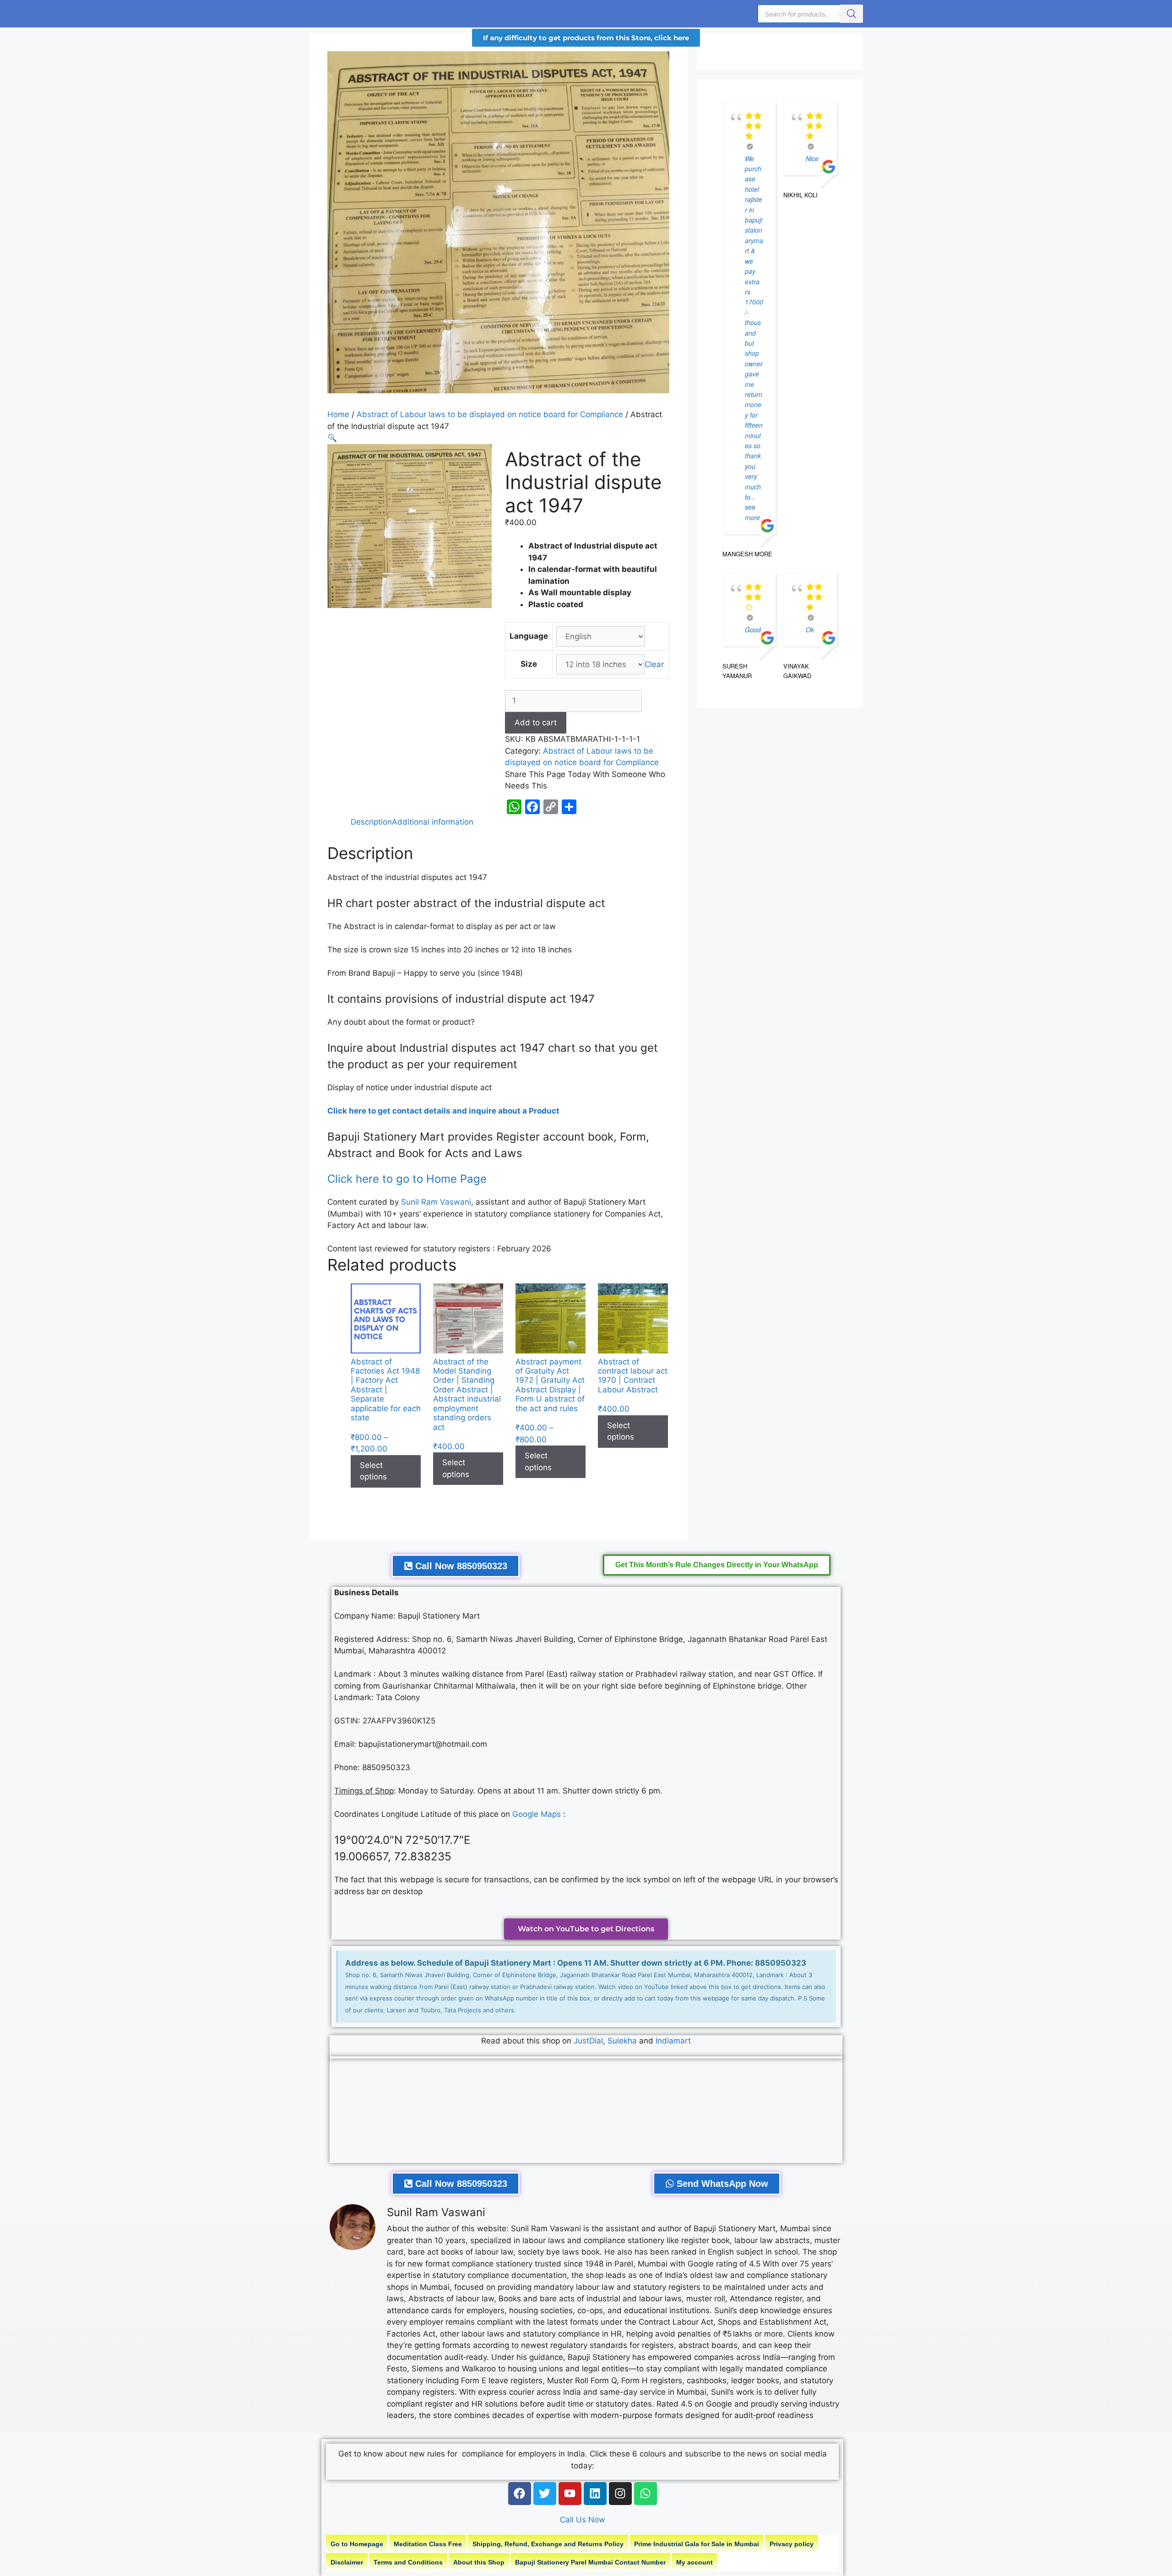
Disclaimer (347, 2562)
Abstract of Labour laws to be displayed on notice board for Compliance (490, 414)
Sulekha (623, 2041)
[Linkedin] (595, 2494)
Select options (373, 1471)
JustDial (588, 2041)
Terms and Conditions (408, 2562)
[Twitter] (545, 2494)
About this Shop (479, 2562)
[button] (332, 438)
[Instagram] (620, 2494)
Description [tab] (371, 822)
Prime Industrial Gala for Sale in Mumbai (697, 2544)
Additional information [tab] (433, 822)
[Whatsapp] (646, 2494)
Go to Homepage (357, 2544)
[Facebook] (520, 2494)
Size (529, 664)
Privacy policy (792, 2544)
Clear (654, 664)
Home (338, 414)
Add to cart (536, 723)
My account (695, 2562)
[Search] (852, 14)
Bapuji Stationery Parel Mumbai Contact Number (590, 2562)
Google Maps (537, 1814)
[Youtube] (570, 2494)
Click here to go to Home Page (409, 1179)
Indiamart (673, 2041)
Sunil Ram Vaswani (436, 1202)
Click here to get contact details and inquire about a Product (443, 1111)
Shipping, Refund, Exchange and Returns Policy (548, 2544)
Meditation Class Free (428, 2544)
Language (529, 636)
